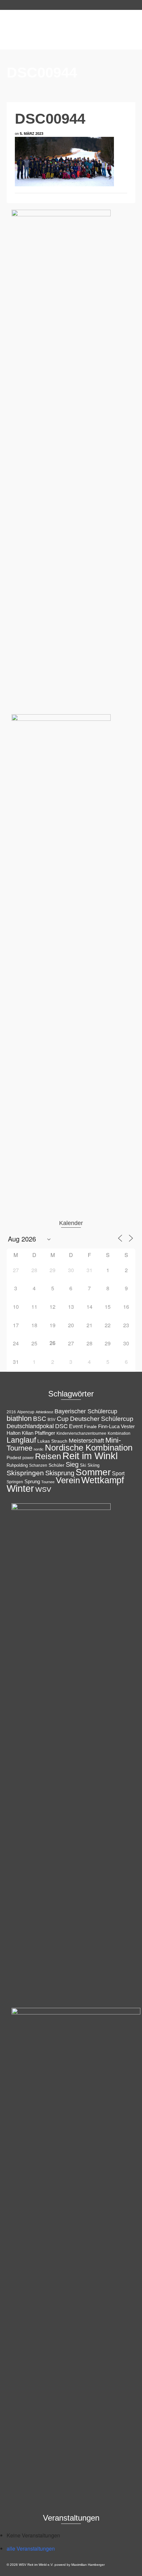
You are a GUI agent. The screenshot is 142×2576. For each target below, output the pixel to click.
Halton (14, 1433)
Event (76, 1426)
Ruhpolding (17, 1465)
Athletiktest (44, 1412)
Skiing (93, 1465)
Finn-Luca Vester (116, 1426)
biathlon (19, 1418)
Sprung (32, 1481)
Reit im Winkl (90, 1456)
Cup (63, 1419)
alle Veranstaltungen (31, 2548)
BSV (52, 1420)
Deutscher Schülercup (102, 1419)
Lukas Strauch (52, 1441)
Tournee (48, 1482)
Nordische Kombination (89, 1448)
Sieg (72, 1464)
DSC (61, 1426)
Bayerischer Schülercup (86, 1411)
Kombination (119, 1433)
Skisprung (60, 1473)
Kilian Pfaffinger (38, 1433)
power (28, 1458)
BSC (40, 1419)
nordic (39, 1449)
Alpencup (26, 1412)
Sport (118, 1473)
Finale (90, 1426)
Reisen (48, 1456)
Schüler (56, 1465)
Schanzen (38, 1465)
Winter (20, 1488)
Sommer (93, 1472)
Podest (14, 1457)
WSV (43, 1489)
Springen (15, 1482)
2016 (11, 1412)
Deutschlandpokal (30, 1426)
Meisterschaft (86, 1441)
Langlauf (21, 1440)
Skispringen (25, 1473)
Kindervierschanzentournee (81, 1433)
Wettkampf (103, 1480)
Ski (83, 1465)
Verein (68, 1480)
